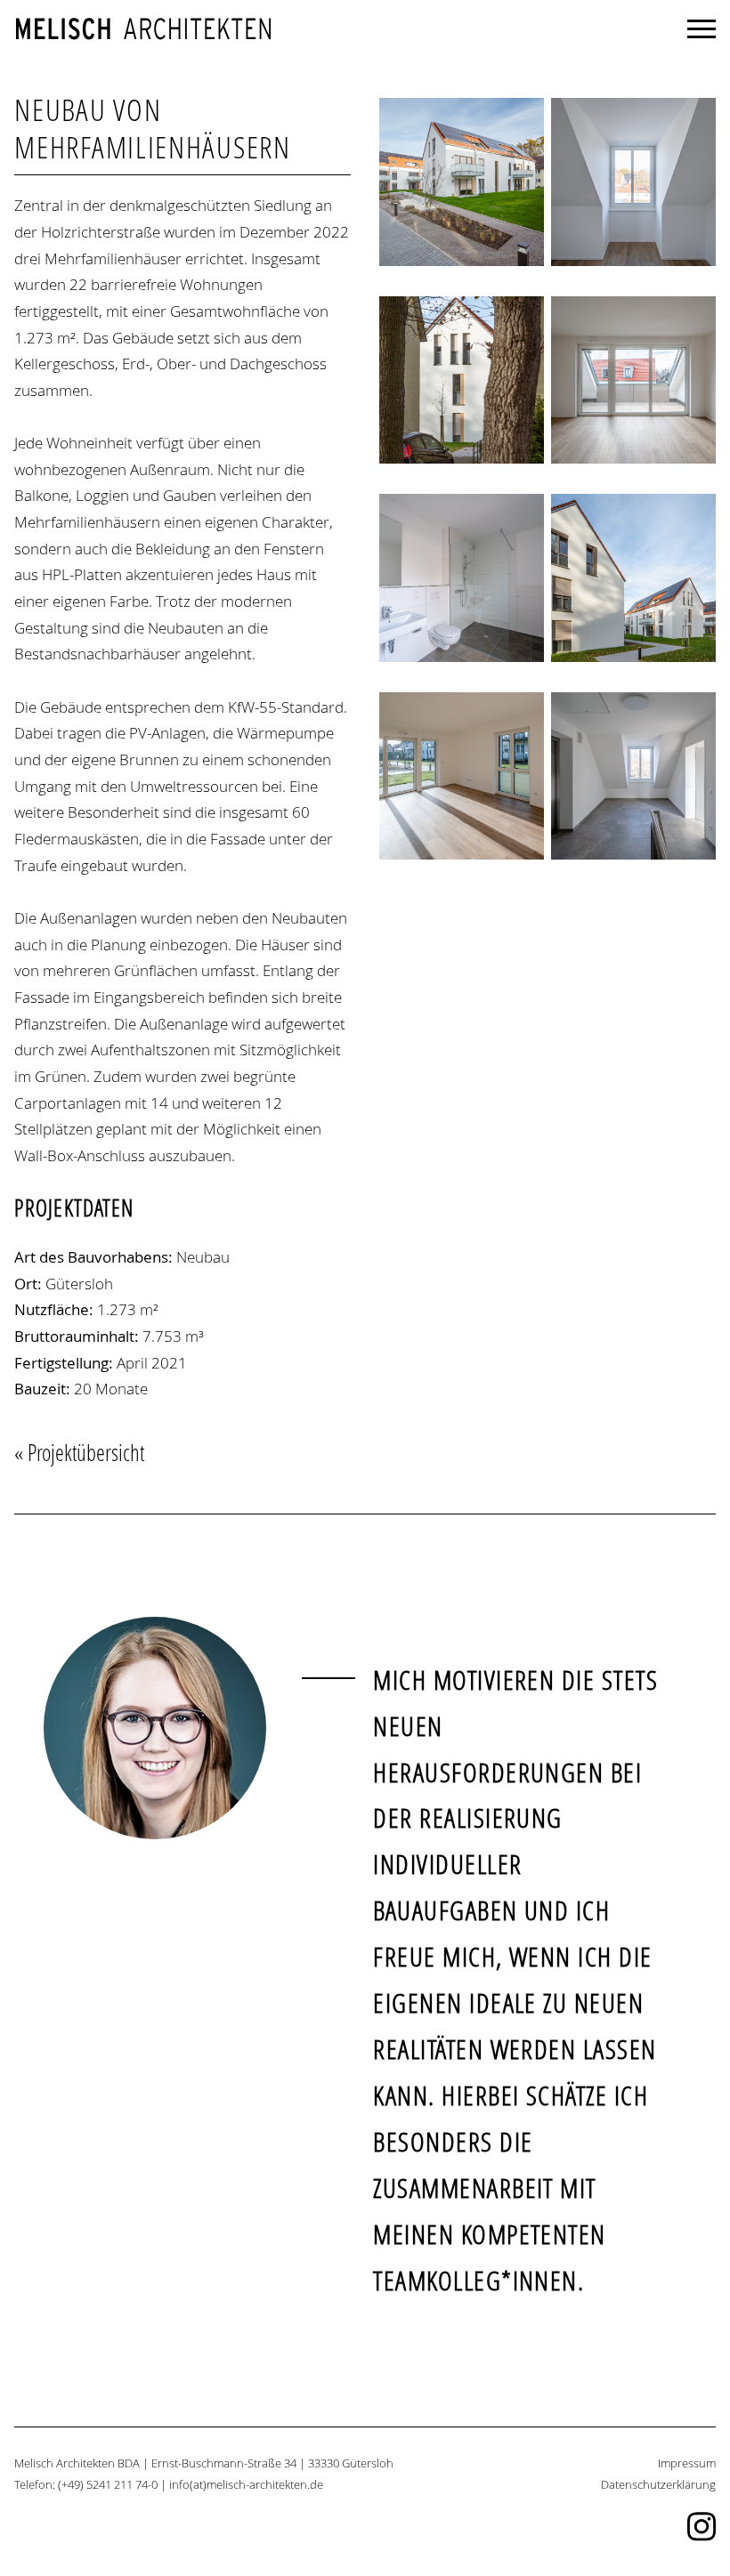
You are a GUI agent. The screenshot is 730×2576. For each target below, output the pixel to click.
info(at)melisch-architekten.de (246, 2485)
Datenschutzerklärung (658, 2485)
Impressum (687, 2463)
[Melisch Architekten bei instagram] (702, 2538)
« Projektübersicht (79, 1452)
